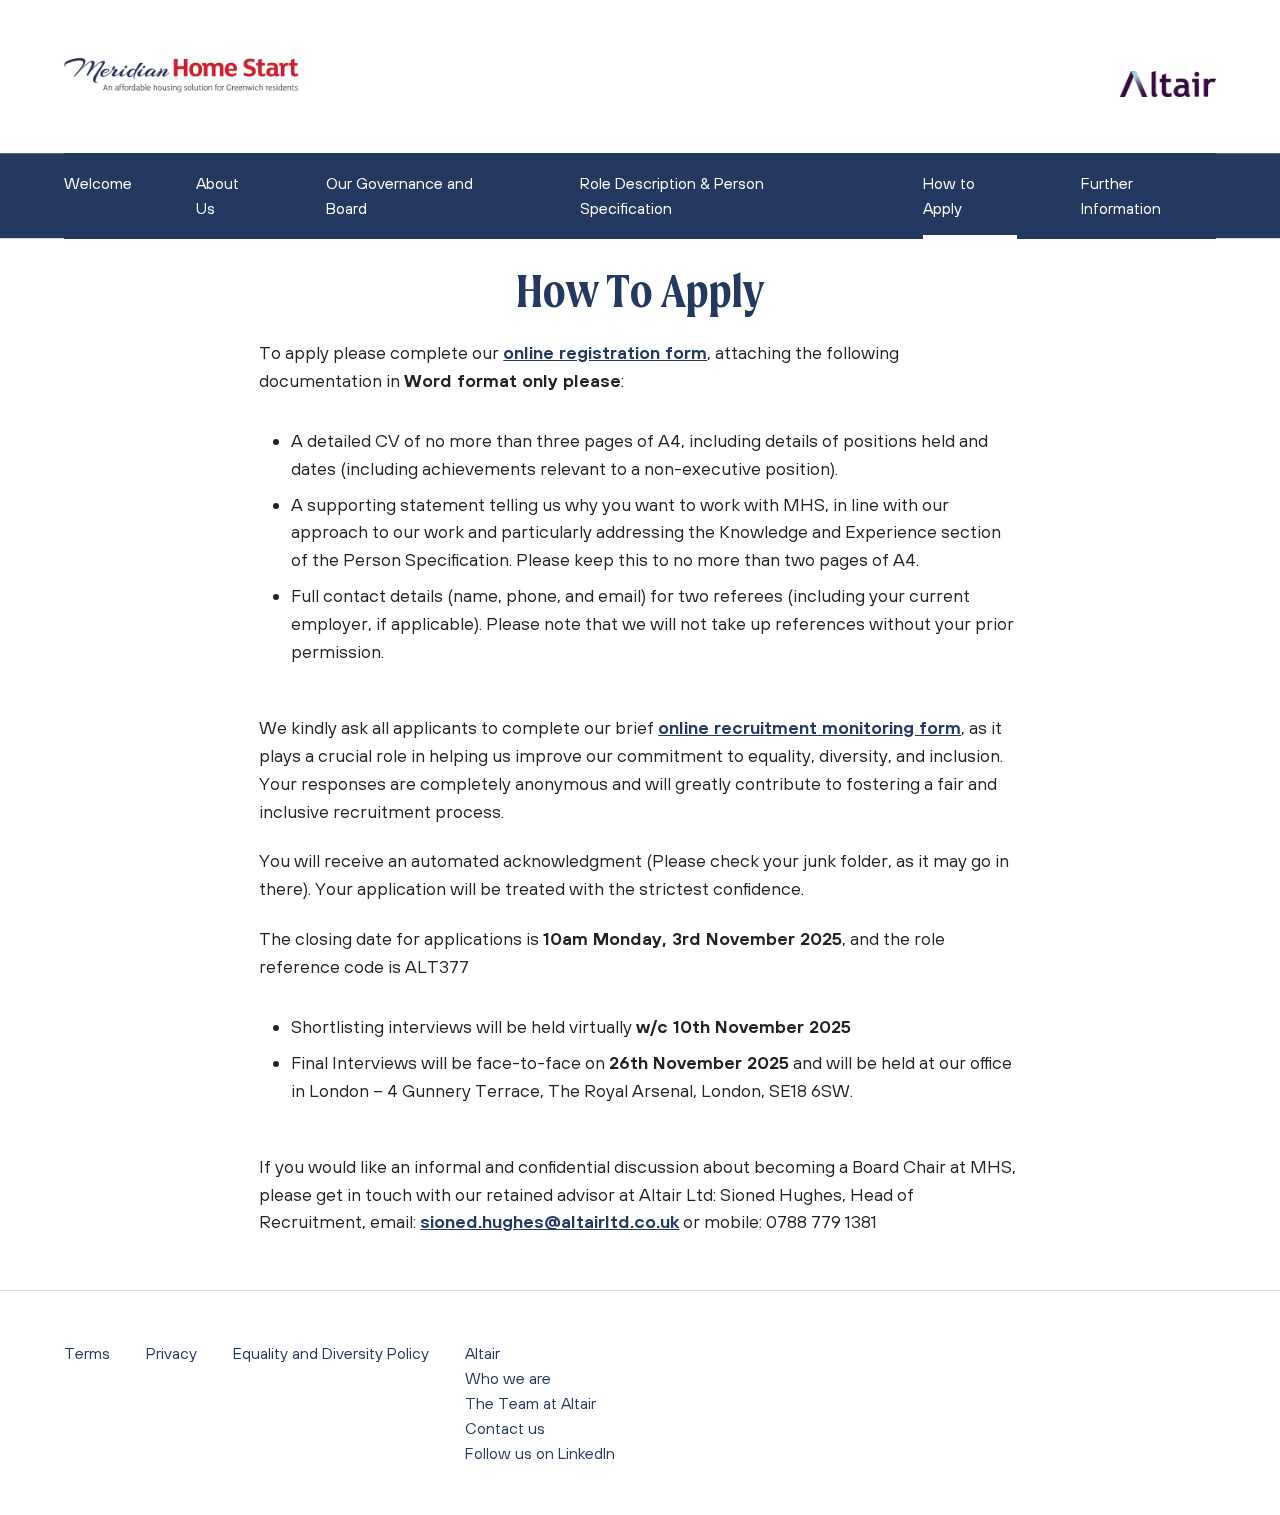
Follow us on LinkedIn (540, 1453)
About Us (217, 195)
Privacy (171, 1353)
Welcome (98, 183)
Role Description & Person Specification (672, 195)
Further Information (1121, 195)
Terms (87, 1353)
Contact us (505, 1428)
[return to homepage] (181, 76)
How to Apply (949, 195)
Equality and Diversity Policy (331, 1353)
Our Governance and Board (399, 195)
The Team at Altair (530, 1403)
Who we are (508, 1378)
